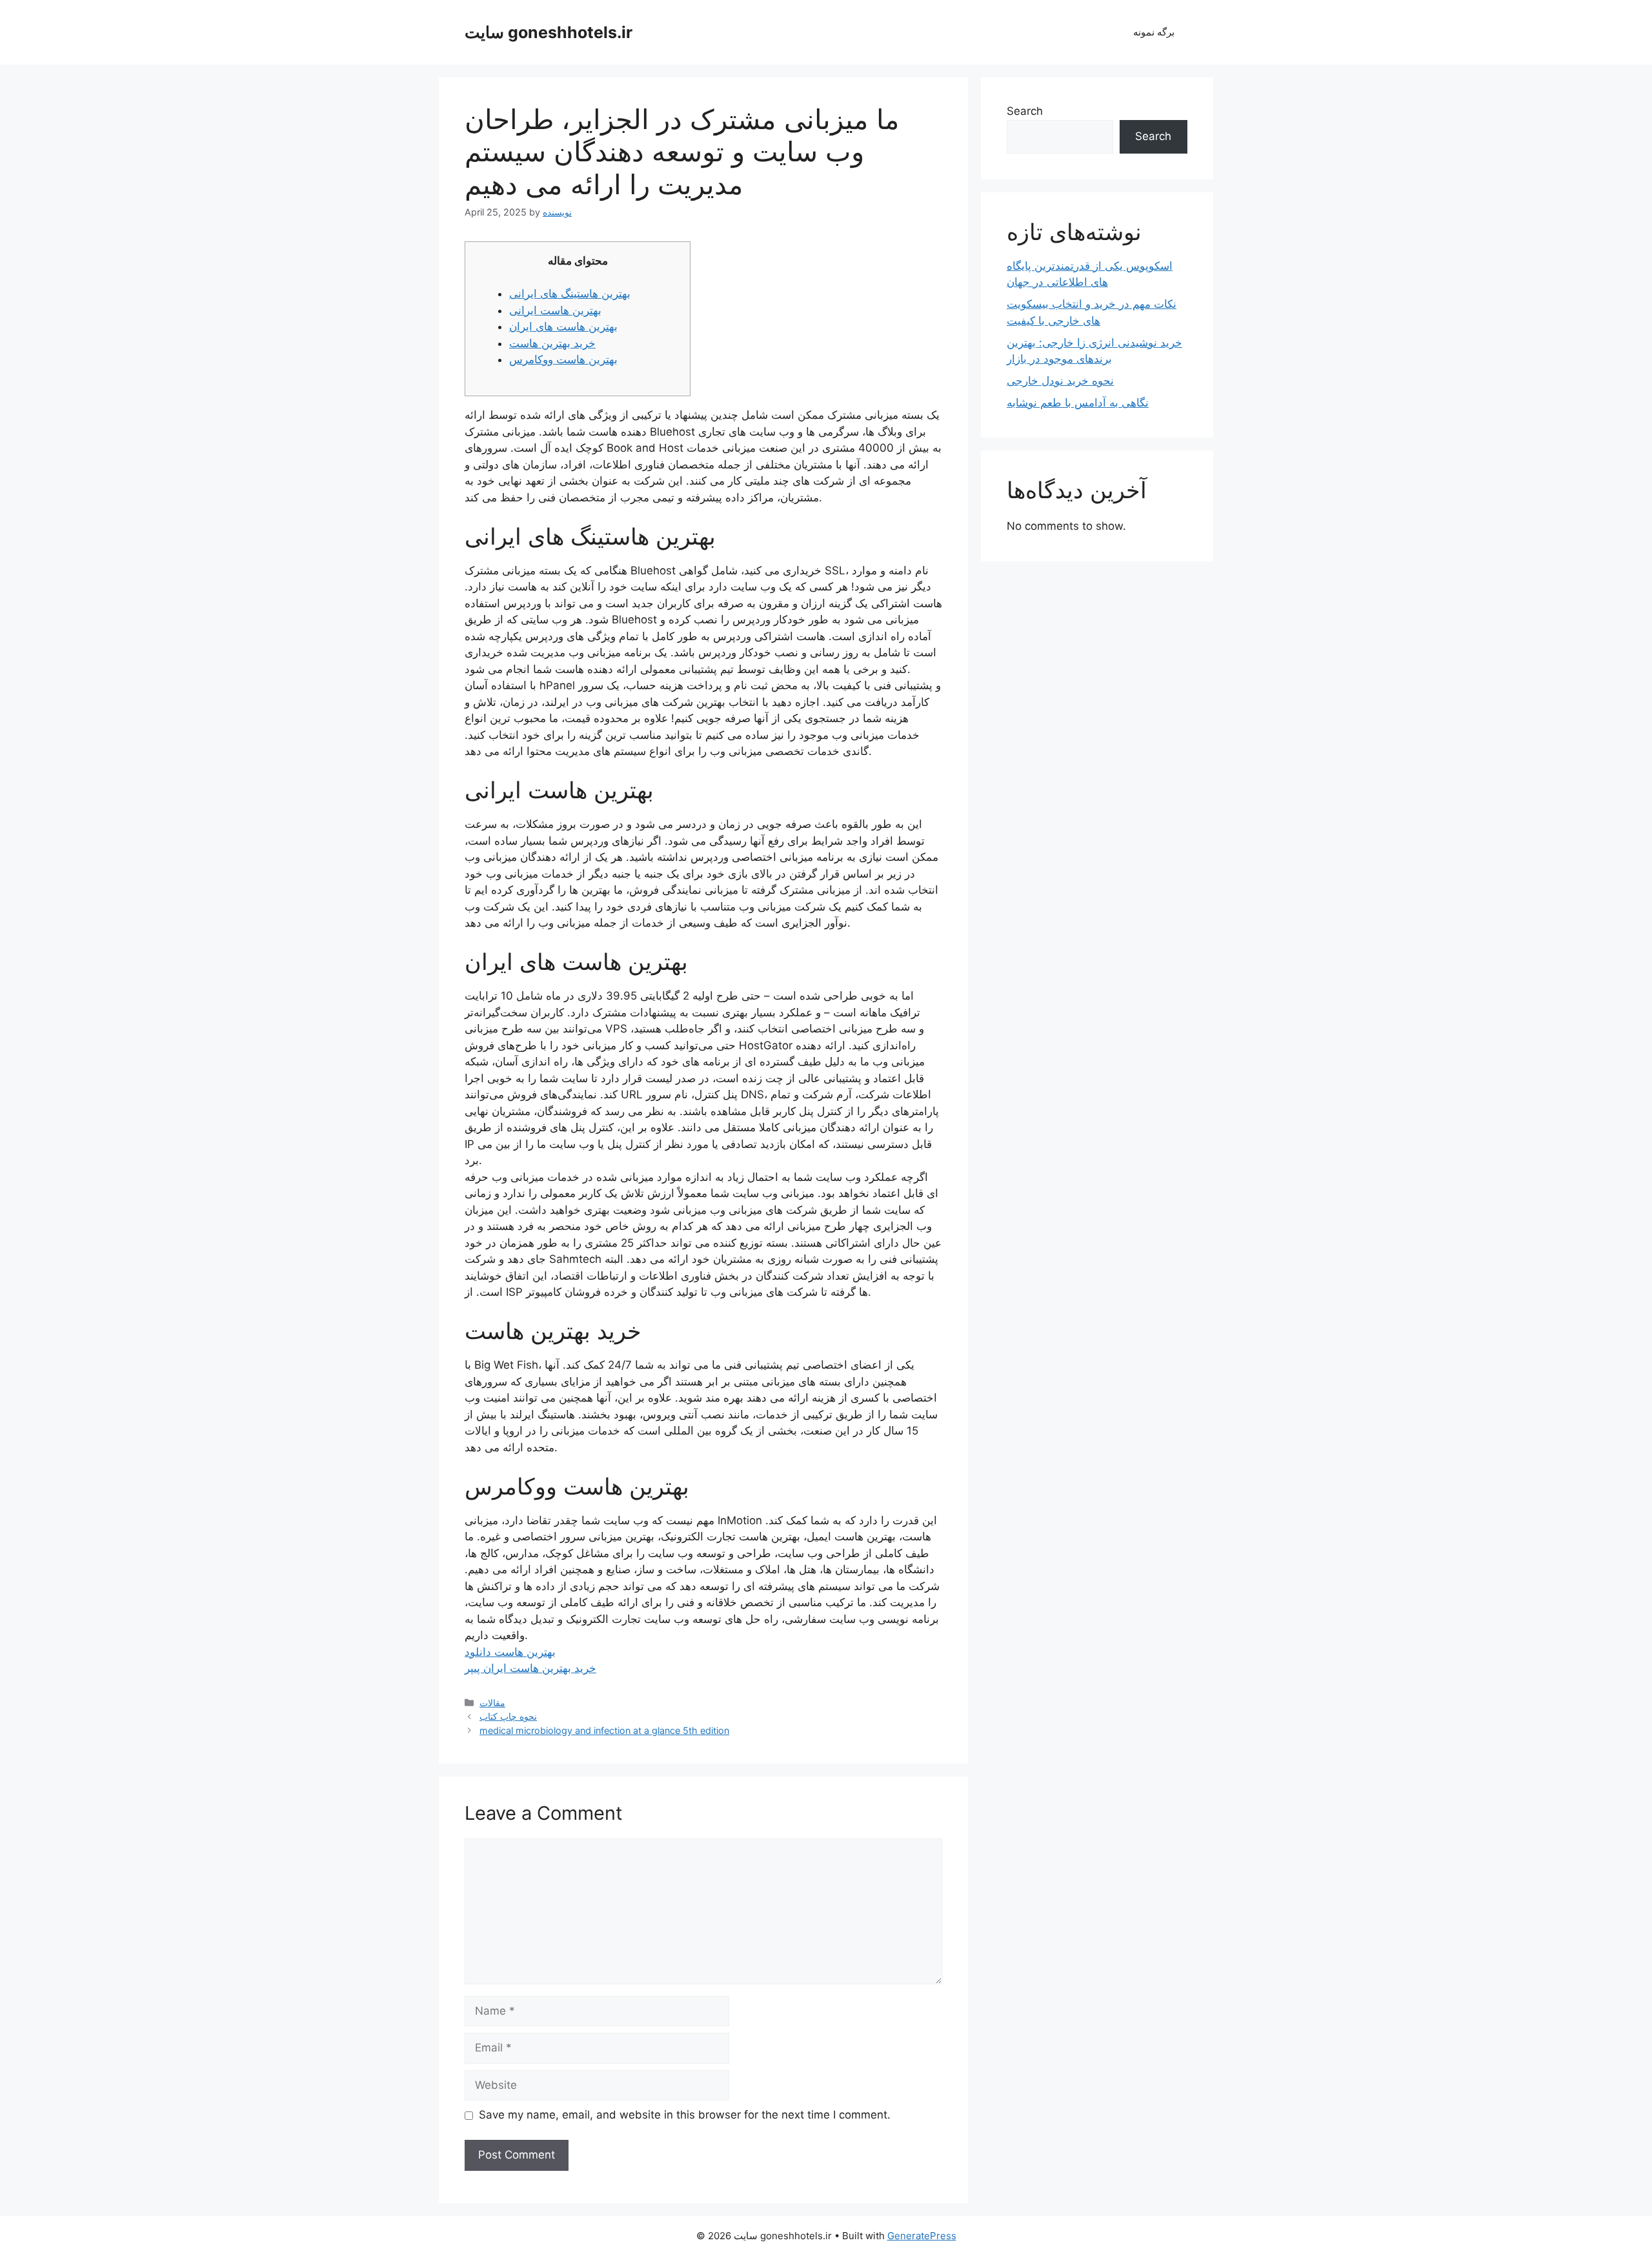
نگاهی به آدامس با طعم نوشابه (1078, 403)
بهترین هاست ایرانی (555, 310)
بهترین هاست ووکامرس (563, 359)
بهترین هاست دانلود (510, 1652)
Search (1025, 111)
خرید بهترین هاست (552, 343)
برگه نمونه (1154, 32)
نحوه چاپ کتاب (508, 1716)
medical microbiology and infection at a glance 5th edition (604, 1730)
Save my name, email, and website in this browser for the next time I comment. (685, 2115)
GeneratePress (922, 2236)
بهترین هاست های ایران (563, 327)
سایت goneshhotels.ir (549, 32)
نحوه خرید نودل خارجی (1060, 381)
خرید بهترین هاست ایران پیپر (530, 1668)
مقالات (492, 1703)
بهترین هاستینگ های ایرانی (570, 294)
